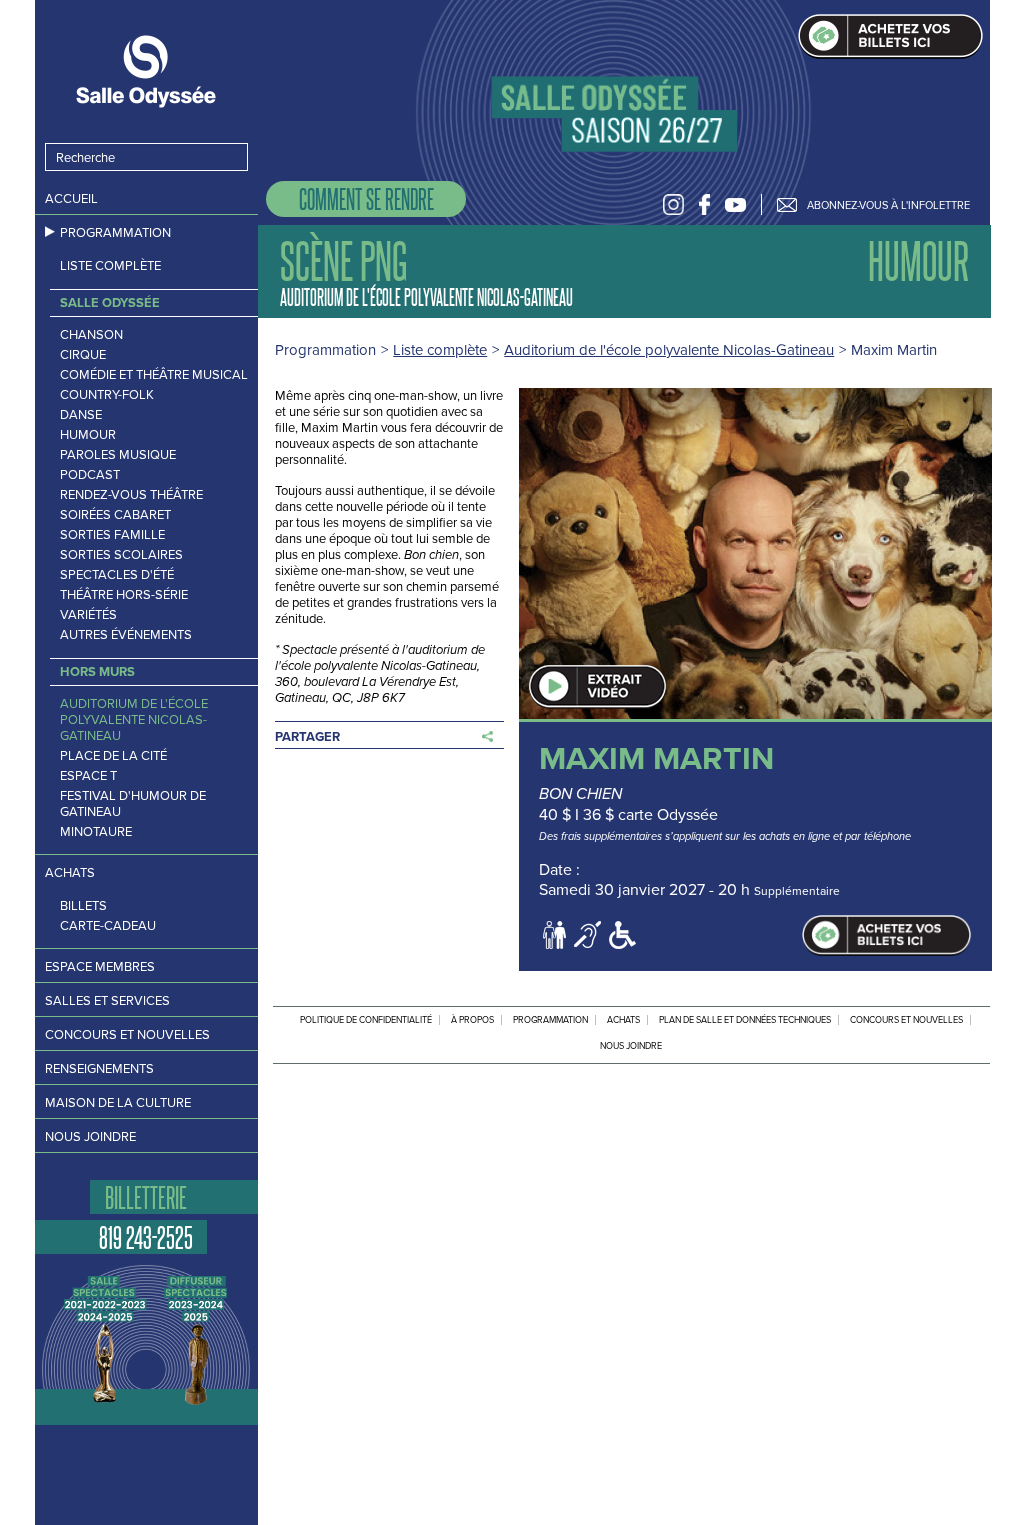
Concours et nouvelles (127, 1034)
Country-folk (107, 395)
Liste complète (110, 266)
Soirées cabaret (115, 515)
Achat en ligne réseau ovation (887, 935)
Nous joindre (90, 1136)
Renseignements (99, 1068)
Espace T (88, 776)
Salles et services (107, 1000)
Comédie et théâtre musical (154, 375)
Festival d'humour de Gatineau (133, 804)
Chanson (91, 335)
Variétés (88, 615)
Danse (81, 415)
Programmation (115, 232)
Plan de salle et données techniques (745, 1020)
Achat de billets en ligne (890, 36)
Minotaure (96, 832)
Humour (88, 435)
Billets (83, 906)
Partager (307, 736)
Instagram (673, 204)
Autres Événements (126, 635)
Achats (70, 872)
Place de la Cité (113, 756)
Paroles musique (118, 455)
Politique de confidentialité (366, 1020)
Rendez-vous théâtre (131, 495)
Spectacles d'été (117, 575)
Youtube (735, 204)
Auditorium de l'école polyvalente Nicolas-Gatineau (134, 720)
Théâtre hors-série (124, 595)
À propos (472, 1020)
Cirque (83, 355)
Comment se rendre (366, 198)
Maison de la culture (118, 1102)
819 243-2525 (146, 1237)
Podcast (90, 475)
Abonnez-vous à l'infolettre (888, 205)
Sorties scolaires (121, 555)
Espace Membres (100, 966)
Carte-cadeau (108, 926)
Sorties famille (112, 535)
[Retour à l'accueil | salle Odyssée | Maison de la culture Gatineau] (147, 71)
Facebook (704, 204)
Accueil (71, 198)
